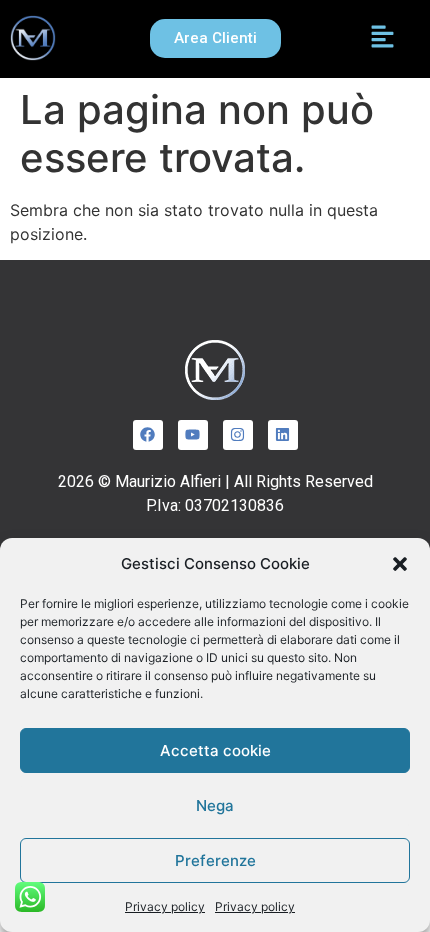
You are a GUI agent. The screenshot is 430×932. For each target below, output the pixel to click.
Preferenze (215, 860)
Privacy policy (165, 906)
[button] (400, 564)
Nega (215, 805)
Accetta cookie (215, 750)
